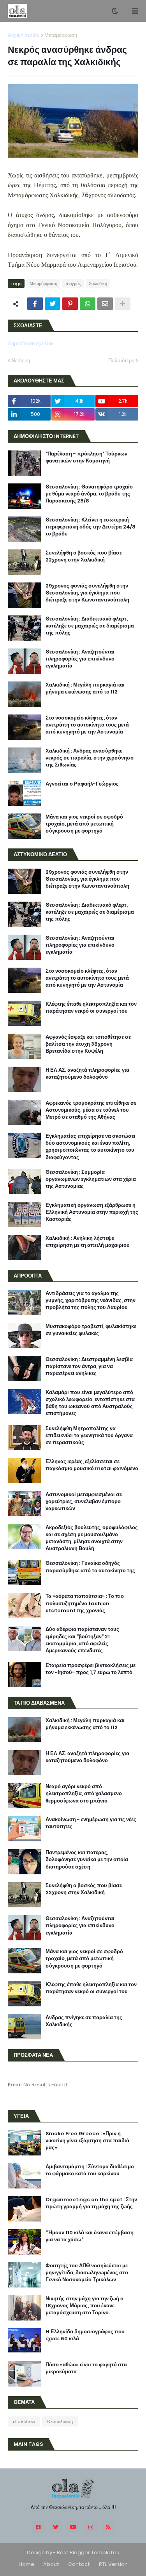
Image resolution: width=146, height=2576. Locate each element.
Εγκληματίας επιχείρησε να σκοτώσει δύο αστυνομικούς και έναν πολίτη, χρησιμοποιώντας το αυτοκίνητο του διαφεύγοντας (91, 1147)
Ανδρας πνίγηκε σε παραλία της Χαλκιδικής (84, 2021)
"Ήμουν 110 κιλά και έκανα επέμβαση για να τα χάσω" (90, 2236)
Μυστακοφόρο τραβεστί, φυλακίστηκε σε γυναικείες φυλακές (91, 1330)
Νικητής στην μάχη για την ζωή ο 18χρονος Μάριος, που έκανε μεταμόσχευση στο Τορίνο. (84, 2306)
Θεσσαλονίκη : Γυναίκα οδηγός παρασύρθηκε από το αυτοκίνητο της (90, 1567)
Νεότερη (21, 361)
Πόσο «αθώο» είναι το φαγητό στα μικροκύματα (86, 2368)
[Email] (105, 304)
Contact (79, 2564)
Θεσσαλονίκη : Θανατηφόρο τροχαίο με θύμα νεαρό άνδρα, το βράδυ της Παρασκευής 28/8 (89, 494)
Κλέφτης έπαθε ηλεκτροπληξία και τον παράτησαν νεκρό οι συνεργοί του (91, 1008)
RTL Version (113, 2564)
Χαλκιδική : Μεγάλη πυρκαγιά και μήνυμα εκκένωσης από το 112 (85, 688)
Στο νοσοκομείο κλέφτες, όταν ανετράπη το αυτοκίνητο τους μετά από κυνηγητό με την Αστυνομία (87, 725)
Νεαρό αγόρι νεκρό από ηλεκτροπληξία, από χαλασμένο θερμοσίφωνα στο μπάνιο (84, 1794)
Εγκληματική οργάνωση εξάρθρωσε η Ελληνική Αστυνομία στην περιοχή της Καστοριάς (92, 1212)
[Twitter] (53, 304)
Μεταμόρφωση (61, 35)
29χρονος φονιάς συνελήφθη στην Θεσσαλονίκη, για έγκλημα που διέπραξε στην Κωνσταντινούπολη (87, 593)
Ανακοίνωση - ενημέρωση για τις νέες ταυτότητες (91, 1823)
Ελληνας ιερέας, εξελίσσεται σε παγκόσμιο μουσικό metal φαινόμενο (92, 1465)
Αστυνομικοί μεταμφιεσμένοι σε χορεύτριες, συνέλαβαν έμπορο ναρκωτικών (84, 1502)
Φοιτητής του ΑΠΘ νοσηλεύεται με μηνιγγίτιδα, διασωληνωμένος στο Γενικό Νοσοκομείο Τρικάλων (87, 2273)
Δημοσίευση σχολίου (31, 343)
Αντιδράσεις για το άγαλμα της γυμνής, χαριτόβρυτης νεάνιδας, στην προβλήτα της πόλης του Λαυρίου (91, 1300)
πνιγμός (73, 283)
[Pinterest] (70, 304)
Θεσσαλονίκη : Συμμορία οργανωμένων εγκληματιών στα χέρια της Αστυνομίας (91, 1179)
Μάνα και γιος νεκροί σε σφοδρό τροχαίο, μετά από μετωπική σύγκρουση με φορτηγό (84, 824)
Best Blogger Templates (88, 2553)
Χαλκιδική (98, 283)
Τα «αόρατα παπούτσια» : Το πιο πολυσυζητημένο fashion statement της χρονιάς (85, 1603)
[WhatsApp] (88, 304)
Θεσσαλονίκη (60, 2421)
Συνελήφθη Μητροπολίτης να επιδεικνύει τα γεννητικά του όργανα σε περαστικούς (89, 1436)
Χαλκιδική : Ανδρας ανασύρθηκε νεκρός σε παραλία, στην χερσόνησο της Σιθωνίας (90, 758)
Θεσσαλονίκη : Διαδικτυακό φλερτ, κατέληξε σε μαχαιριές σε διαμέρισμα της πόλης (90, 626)
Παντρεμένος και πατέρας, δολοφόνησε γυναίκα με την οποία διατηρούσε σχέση (87, 1860)
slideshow (24, 2421)
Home (26, 2564)
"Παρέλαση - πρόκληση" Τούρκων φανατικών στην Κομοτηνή (86, 457)
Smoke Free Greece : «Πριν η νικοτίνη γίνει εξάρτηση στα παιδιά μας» (87, 2141)
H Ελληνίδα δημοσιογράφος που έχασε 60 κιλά (85, 2335)
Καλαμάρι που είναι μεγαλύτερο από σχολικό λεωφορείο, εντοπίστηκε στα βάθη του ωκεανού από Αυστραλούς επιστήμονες (90, 1403)
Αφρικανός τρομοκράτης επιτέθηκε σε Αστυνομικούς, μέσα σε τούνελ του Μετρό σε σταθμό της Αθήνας (91, 1110)
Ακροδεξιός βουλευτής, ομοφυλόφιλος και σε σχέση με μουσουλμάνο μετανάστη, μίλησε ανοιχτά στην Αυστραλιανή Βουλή (92, 1538)
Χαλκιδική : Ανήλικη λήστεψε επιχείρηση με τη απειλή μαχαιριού (88, 1242)
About (51, 2564)
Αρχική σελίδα (24, 35)
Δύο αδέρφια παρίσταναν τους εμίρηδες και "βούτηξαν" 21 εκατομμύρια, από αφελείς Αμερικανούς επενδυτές (82, 1640)
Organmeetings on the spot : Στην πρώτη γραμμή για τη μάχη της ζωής (91, 2203)
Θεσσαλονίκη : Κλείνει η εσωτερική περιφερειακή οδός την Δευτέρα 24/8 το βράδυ (91, 527)
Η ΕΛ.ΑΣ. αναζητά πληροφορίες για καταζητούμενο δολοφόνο (87, 1074)
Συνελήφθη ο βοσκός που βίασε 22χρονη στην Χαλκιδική (84, 556)
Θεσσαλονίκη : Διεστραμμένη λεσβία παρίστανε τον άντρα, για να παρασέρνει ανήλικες (89, 1366)
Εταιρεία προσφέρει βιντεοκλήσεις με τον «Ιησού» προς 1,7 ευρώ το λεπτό (91, 1669)
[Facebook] (35, 304)
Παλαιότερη (121, 361)
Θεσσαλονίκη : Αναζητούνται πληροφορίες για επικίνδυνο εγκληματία (80, 659)
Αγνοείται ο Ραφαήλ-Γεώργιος (82, 784)
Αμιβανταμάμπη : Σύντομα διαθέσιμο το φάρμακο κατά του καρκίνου (90, 2170)
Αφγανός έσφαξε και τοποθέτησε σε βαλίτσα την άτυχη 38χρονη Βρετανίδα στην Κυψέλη (88, 1044)
